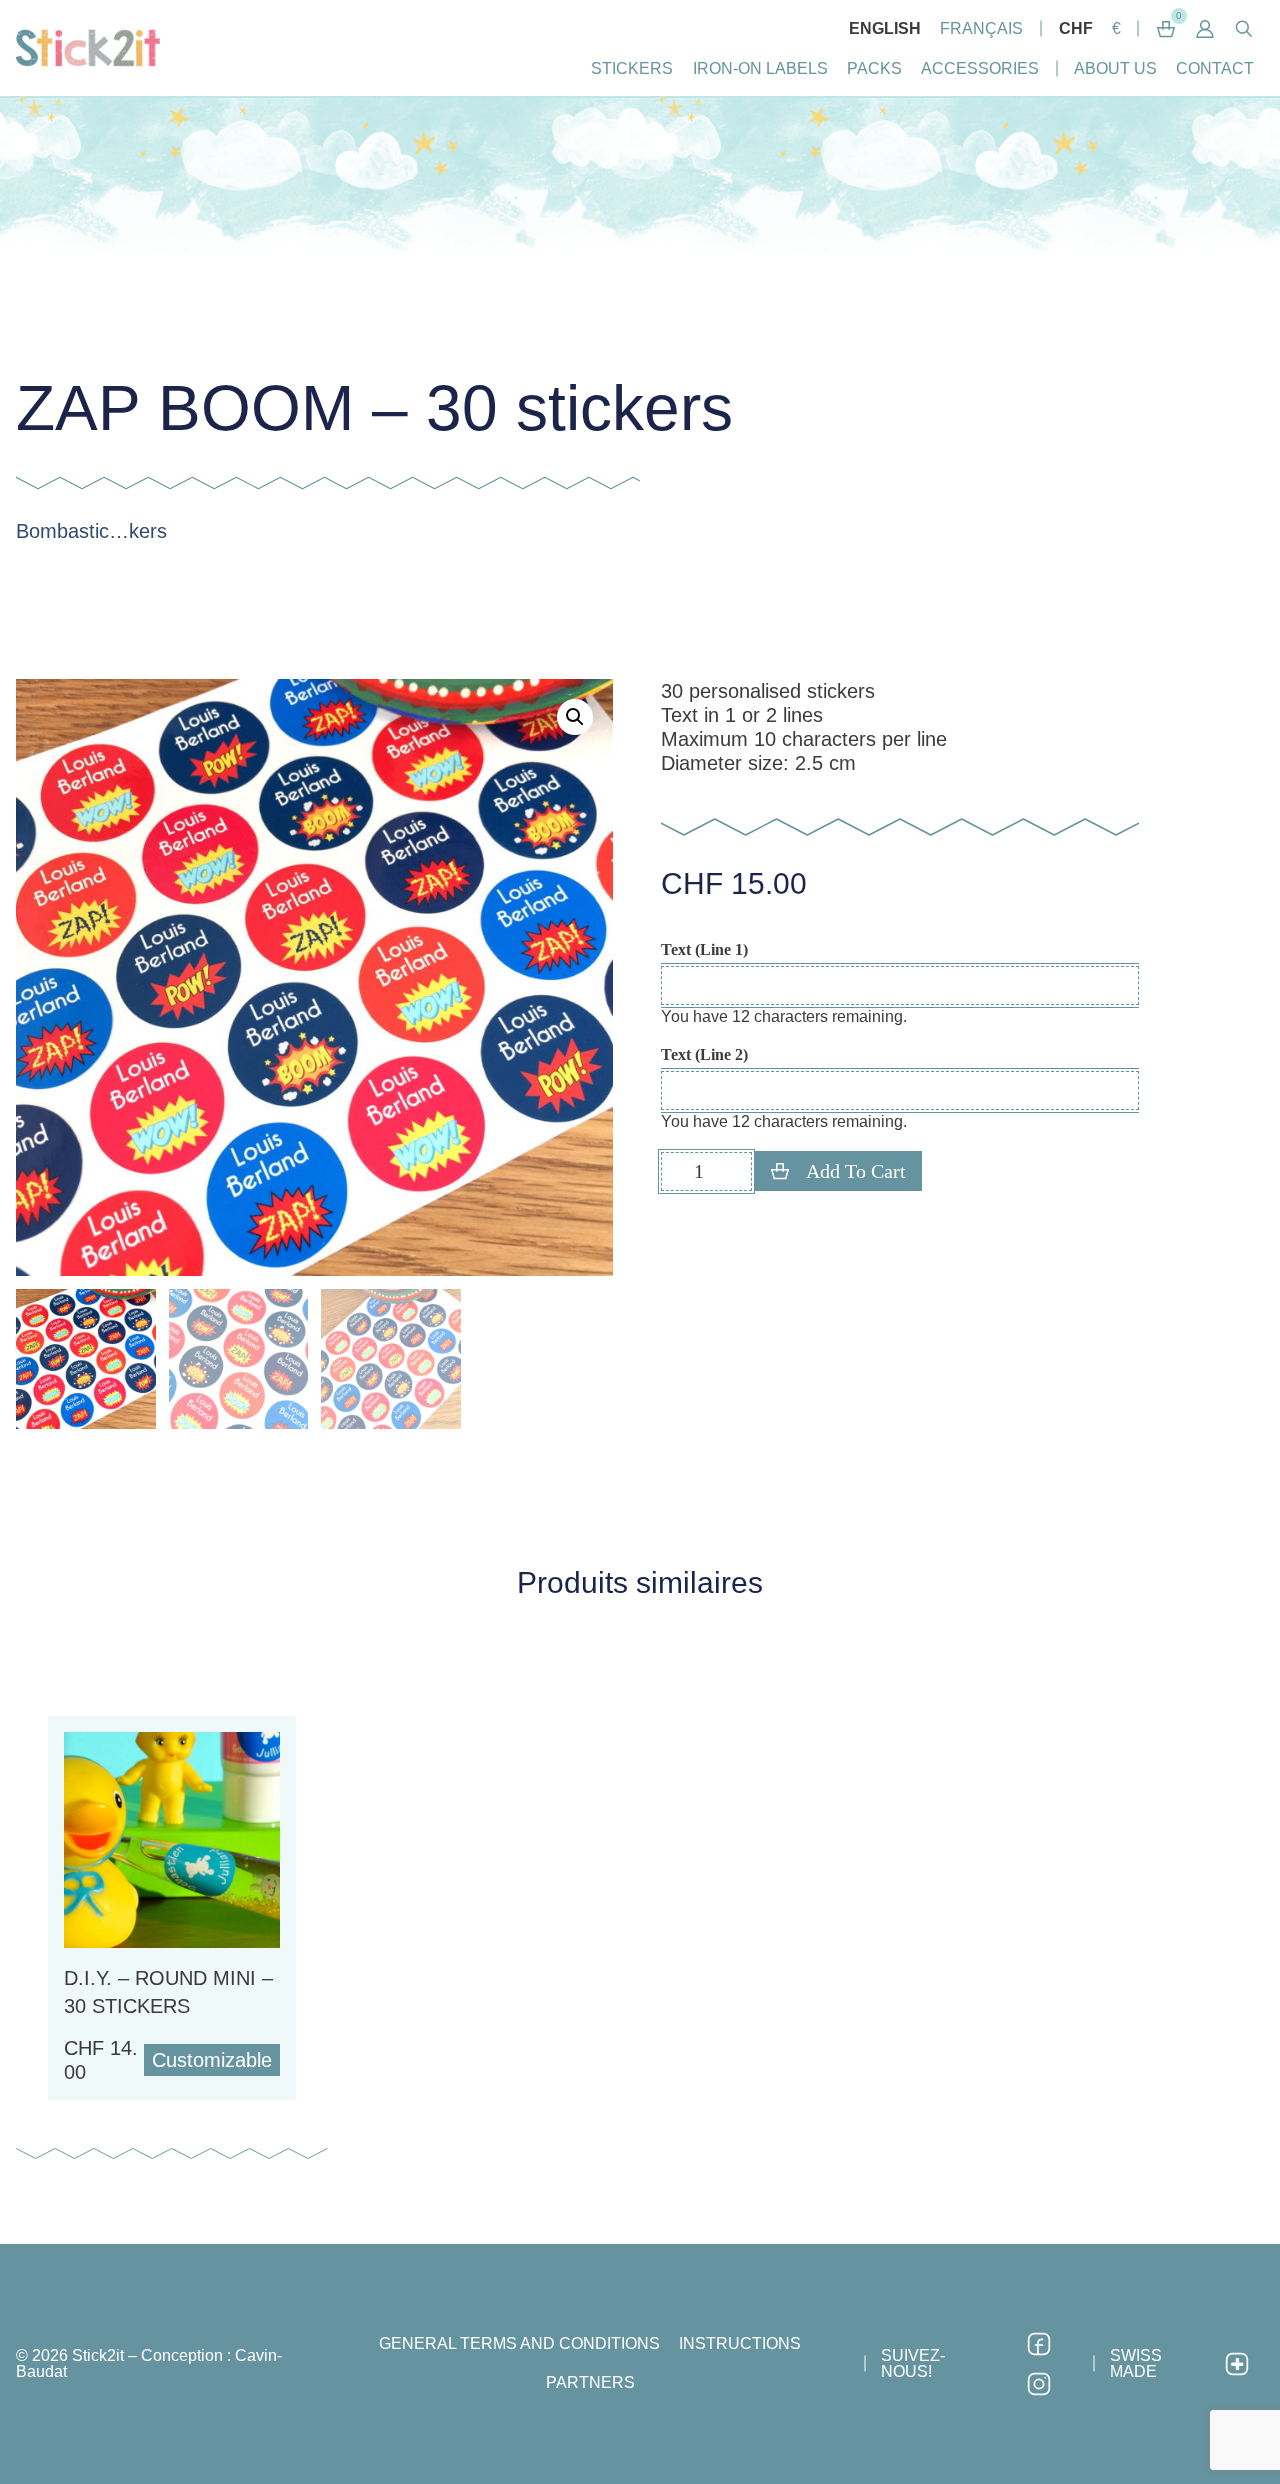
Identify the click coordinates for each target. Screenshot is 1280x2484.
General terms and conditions (519, 2343)
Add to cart (856, 1171)
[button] (1205, 29)
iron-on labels (760, 68)
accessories (980, 68)
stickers (632, 68)
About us (1115, 68)
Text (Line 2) (704, 1055)
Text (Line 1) (704, 950)
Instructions (740, 2343)
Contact (1215, 68)
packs (874, 68)
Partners (590, 2382)
